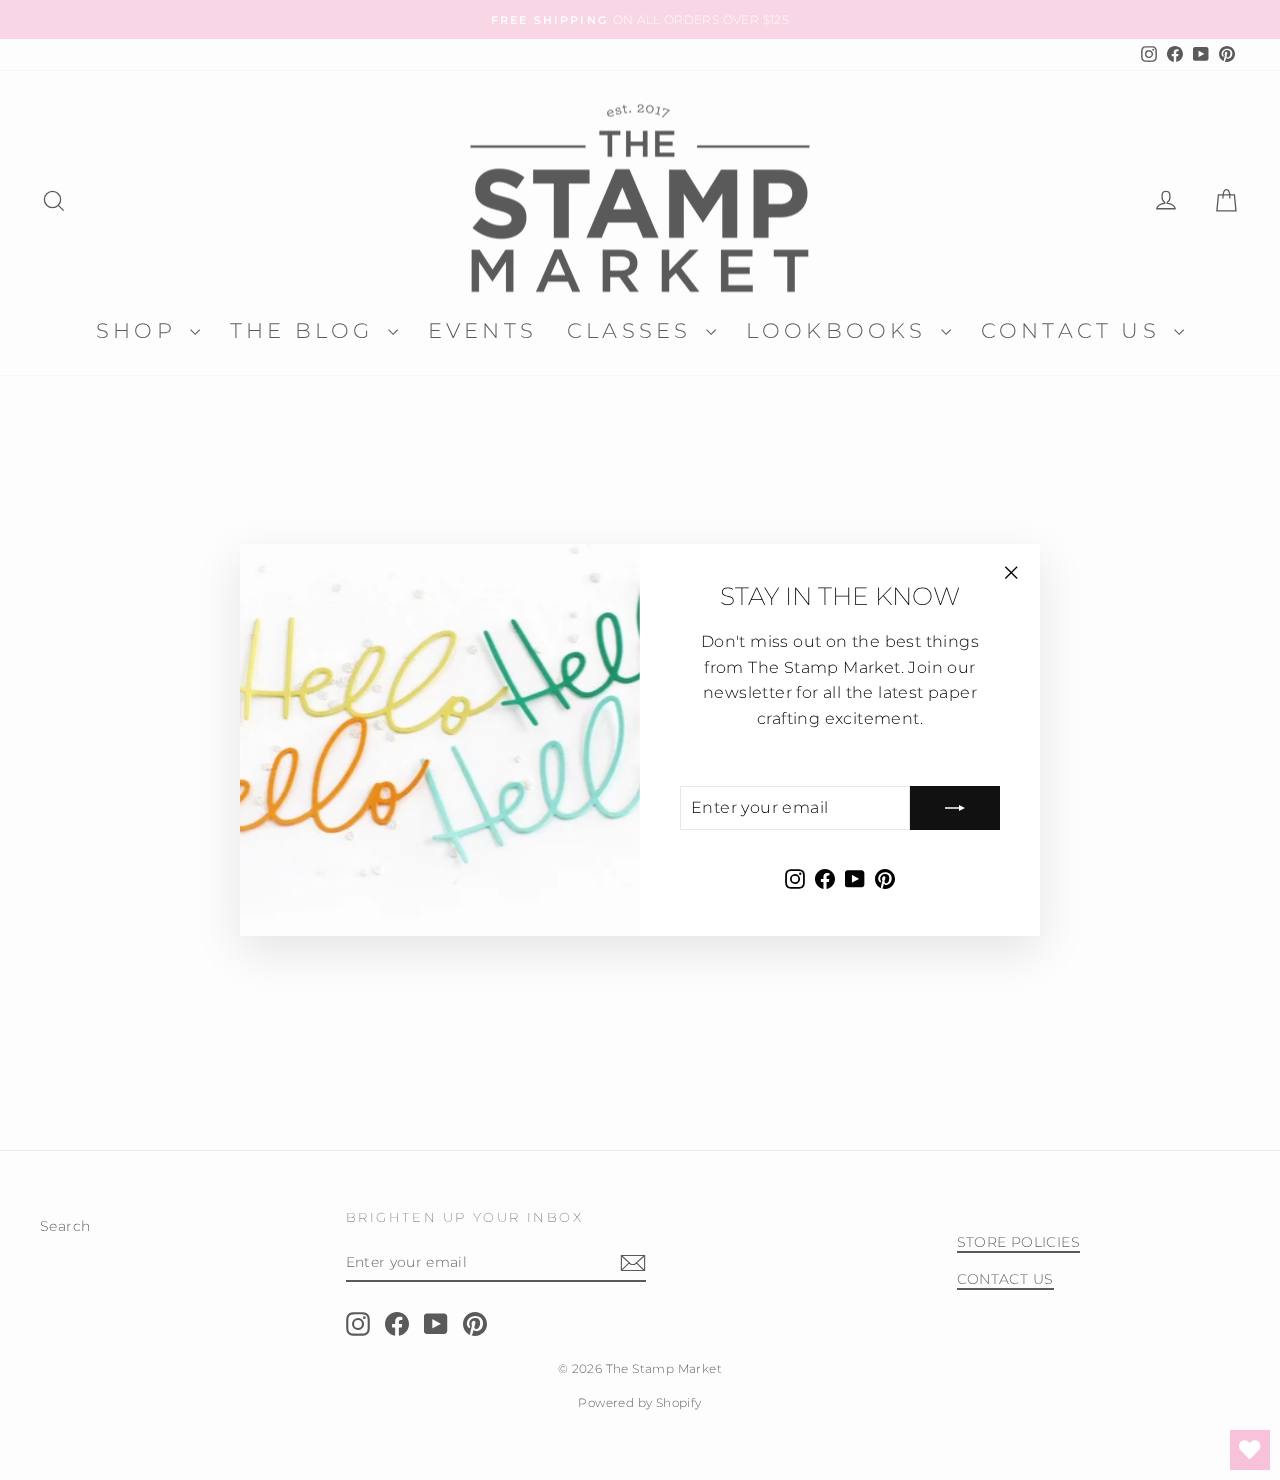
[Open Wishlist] (1250, 1450)
